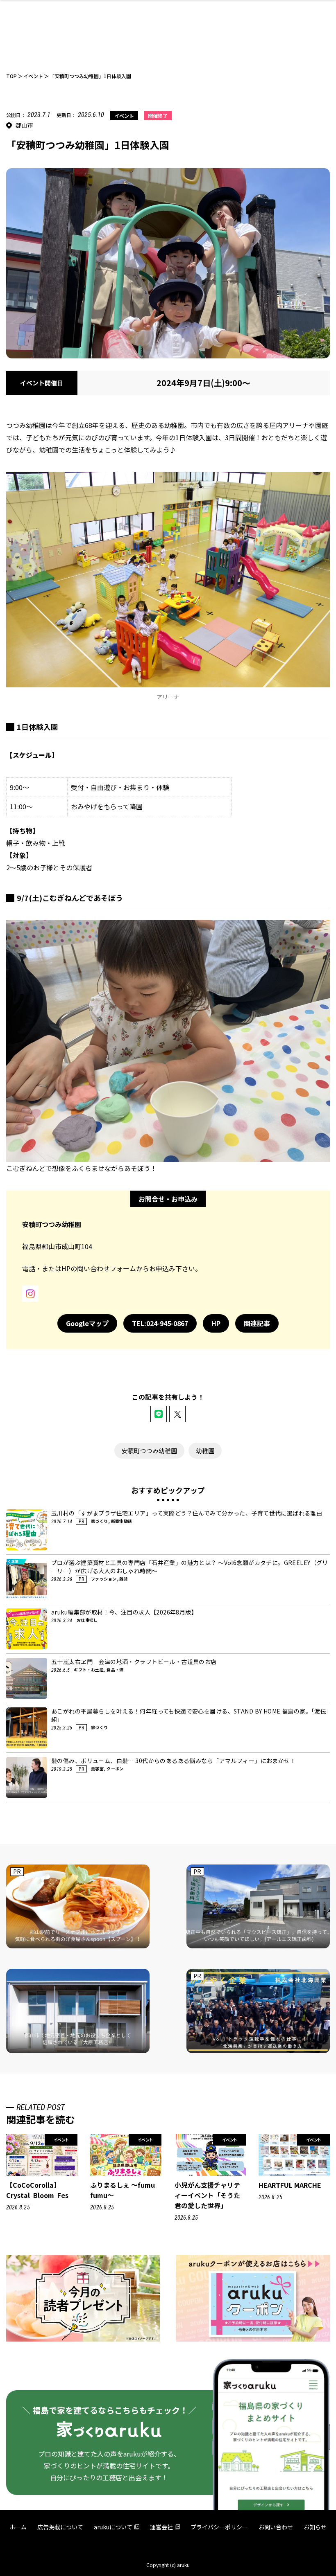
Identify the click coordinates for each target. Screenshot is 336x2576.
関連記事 (257, 1323)
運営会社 (161, 2527)
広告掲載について (60, 2527)
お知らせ (315, 2527)
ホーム (18, 2527)
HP (216, 1323)
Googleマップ (87, 1323)
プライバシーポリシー (219, 2527)
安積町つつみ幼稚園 (149, 1451)
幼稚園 (205, 1451)
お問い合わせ (276, 2527)
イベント (124, 116)
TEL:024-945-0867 (160, 1323)
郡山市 (24, 125)
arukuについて (113, 2527)
